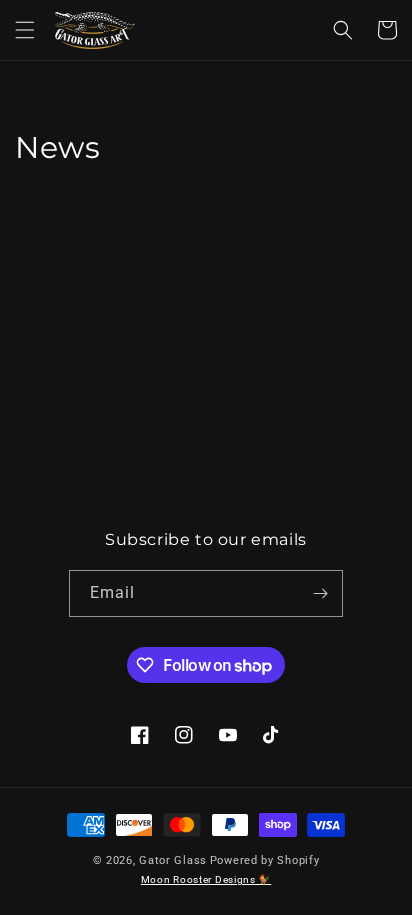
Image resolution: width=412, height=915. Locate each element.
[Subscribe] (320, 593)
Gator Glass (173, 860)
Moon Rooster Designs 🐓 (206, 879)
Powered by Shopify (265, 860)
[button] (25, 30)
